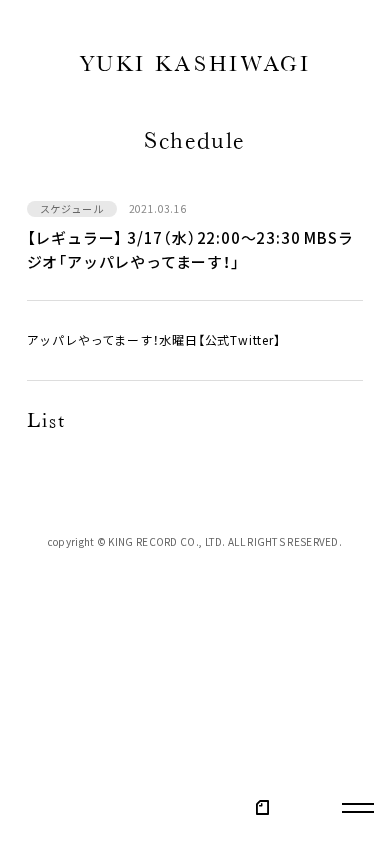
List (46, 423)
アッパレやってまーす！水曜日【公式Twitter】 (154, 340)
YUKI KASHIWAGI (195, 67)
